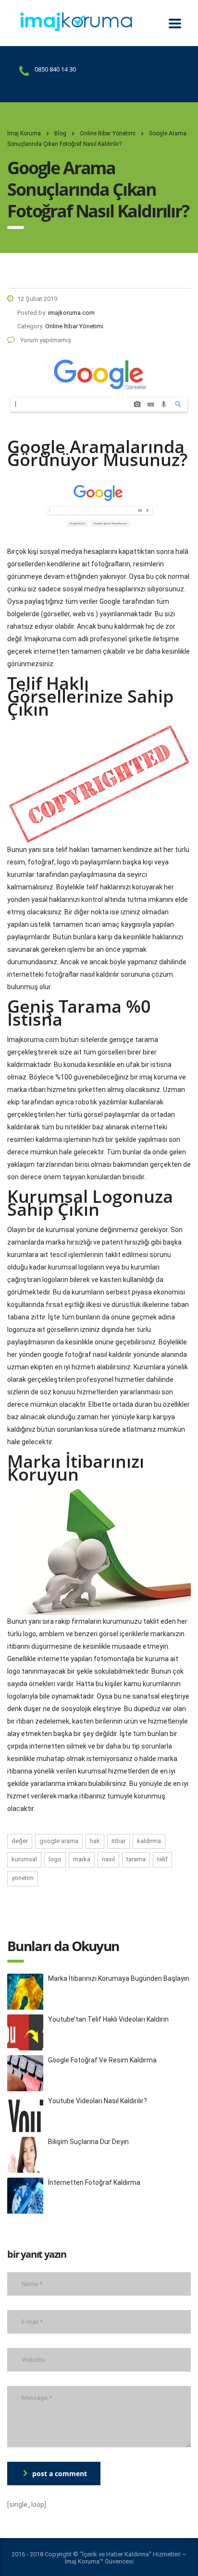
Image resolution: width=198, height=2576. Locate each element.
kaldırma (149, 1841)
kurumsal (24, 1859)
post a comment (60, 2474)
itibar (118, 1841)
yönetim (23, 1878)
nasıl (108, 1859)
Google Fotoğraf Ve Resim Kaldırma (102, 2060)
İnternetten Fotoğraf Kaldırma (94, 2182)
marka (82, 1859)
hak (95, 1841)
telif (162, 1859)
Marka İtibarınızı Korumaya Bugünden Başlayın (119, 1978)
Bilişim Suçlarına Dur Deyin (88, 2142)
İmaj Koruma (24, 133)
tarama (136, 1859)
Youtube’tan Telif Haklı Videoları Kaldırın (108, 2019)
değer (20, 1841)
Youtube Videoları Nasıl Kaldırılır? (98, 2101)
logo (55, 1859)
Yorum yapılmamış (45, 340)
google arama (59, 1841)
